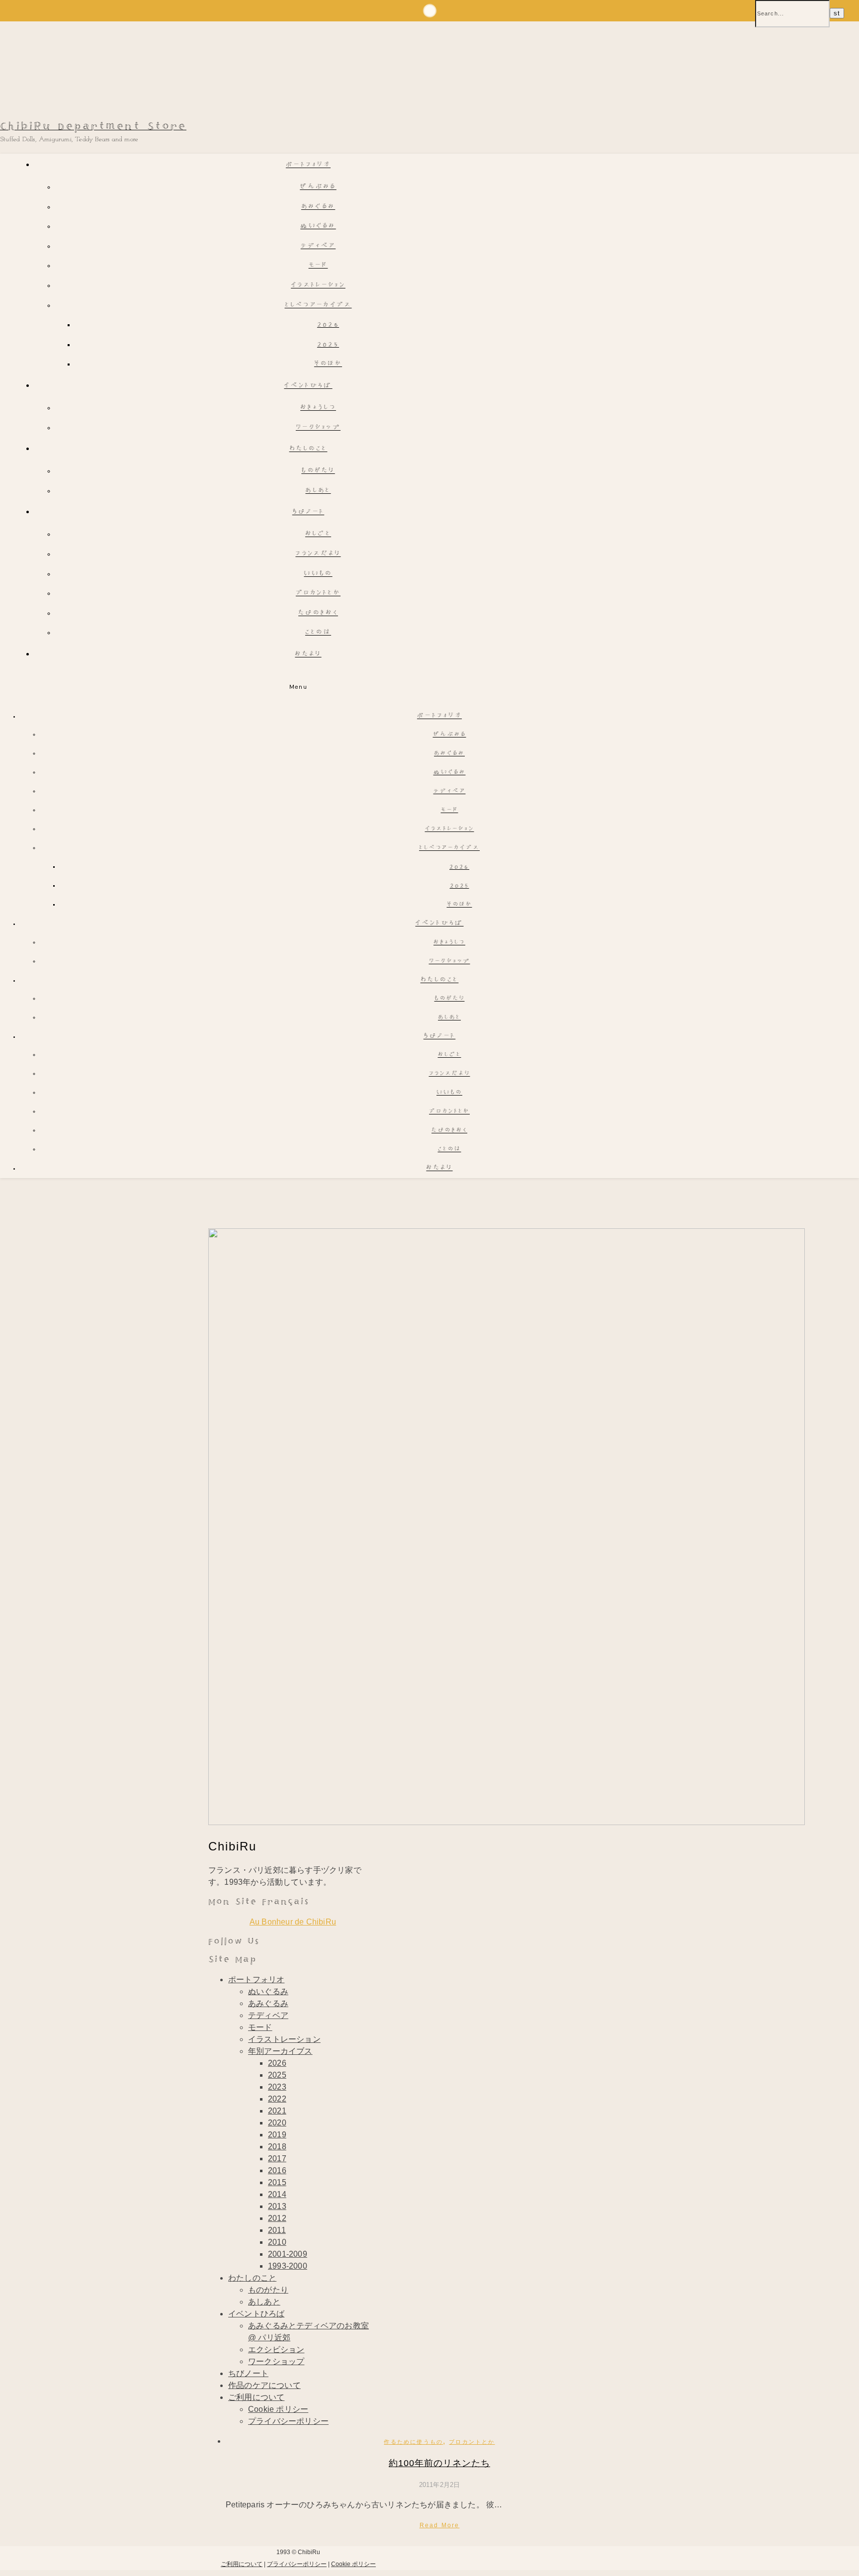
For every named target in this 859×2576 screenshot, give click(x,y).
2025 (328, 345)
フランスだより (318, 554)
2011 (277, 2230)
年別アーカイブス (280, 2051)
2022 (277, 2099)
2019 (277, 2135)
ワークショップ (318, 428)
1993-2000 (288, 2266)
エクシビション (276, 2349)
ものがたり (318, 471)
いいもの (318, 574)
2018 (277, 2147)
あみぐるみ (318, 207)
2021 (277, 2111)
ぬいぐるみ (318, 227)
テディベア (318, 246)
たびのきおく (318, 613)
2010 (277, 2242)
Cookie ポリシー (278, 2409)
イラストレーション (318, 286)
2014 (277, 2194)
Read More (440, 2525)
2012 (277, 2218)
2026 (328, 325)
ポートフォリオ (308, 165)
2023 (277, 2087)
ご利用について (256, 2397)
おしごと (318, 534)
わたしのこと (308, 449)
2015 (277, 2182)
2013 (277, 2206)
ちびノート (308, 512)
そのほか (328, 364)
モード (318, 266)
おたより (308, 655)
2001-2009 (288, 2254)
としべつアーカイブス (318, 306)
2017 (277, 2159)
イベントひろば (308, 386)
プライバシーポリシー (288, 2421)
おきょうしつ (318, 408)
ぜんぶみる (318, 187)
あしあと (318, 491)
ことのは (318, 633)
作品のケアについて (264, 2385)
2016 (277, 2170)
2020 (277, 2123)
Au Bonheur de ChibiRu (293, 1922)
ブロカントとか (318, 594)
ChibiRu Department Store (93, 127)
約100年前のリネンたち (439, 2463)
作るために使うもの (413, 2442)
